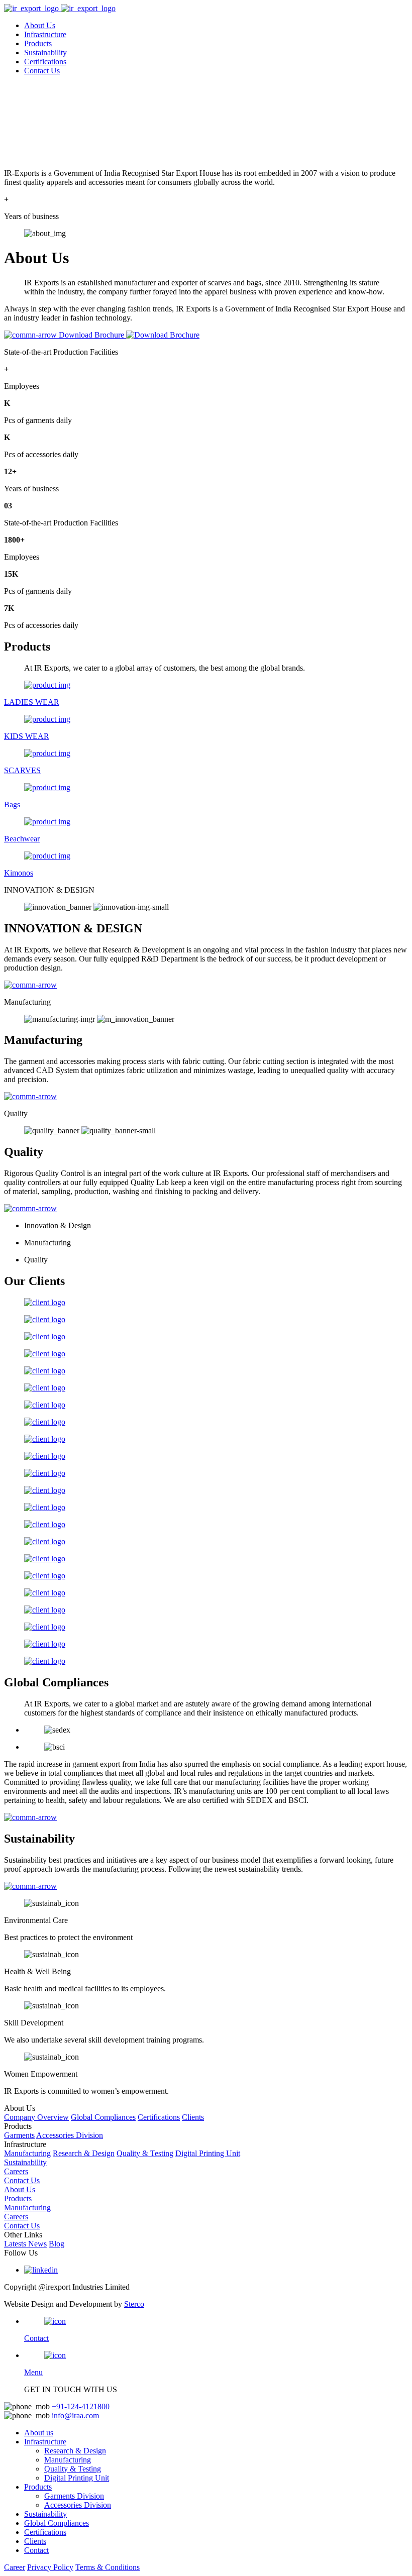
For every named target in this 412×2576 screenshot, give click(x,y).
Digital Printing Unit (208, 2153)
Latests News (25, 2244)
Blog (57, 2244)
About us (39, 2433)
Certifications (45, 62)
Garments (19, 2135)
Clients (193, 2117)
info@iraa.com (75, 2416)
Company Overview (36, 2117)
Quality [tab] (16, 1113)
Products (38, 43)
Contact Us (42, 71)
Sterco (134, 2304)
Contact (36, 2550)
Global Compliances (103, 2117)
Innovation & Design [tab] (58, 1225)
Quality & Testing (145, 2153)
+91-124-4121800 (81, 2406)
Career (15, 2567)
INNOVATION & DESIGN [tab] (49, 890)
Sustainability (45, 52)
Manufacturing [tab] (27, 1002)
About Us (40, 25)
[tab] (206, 890)
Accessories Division (70, 2135)
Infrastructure (45, 34)
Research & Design (84, 2153)
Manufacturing (27, 2153)
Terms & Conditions (108, 2567)
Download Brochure (92, 335)
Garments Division (74, 2496)
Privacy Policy (50, 2567)
